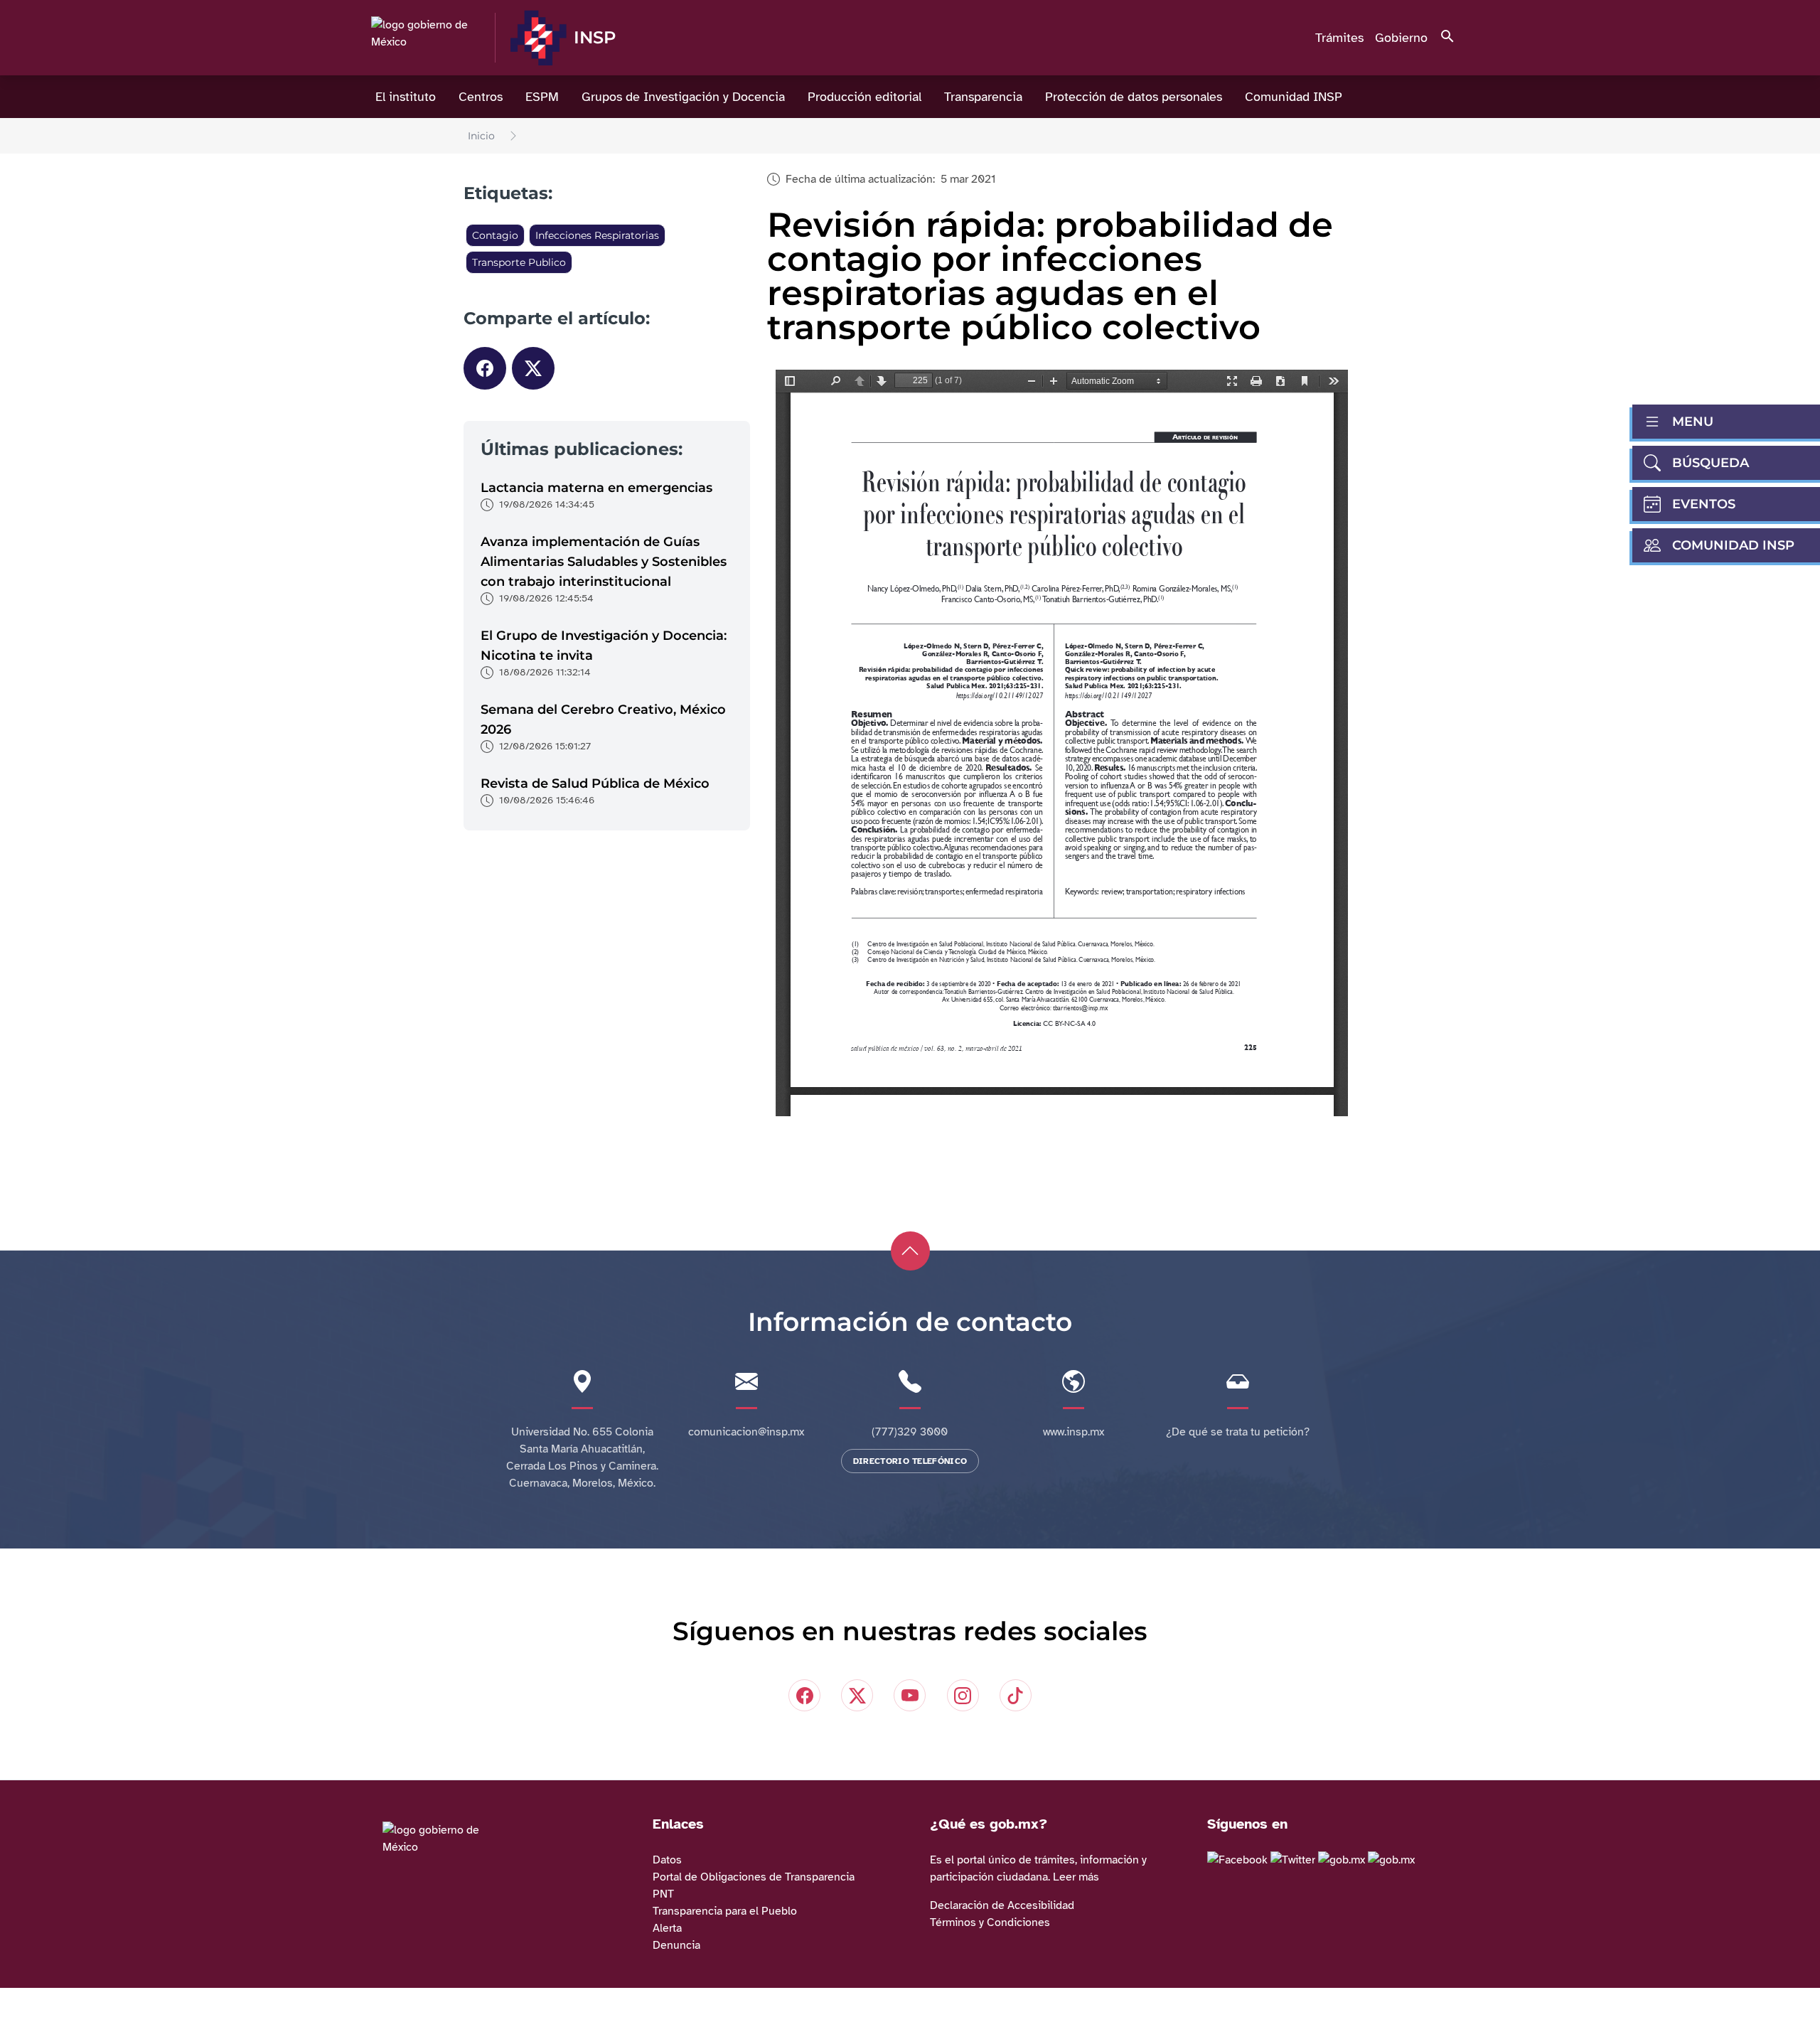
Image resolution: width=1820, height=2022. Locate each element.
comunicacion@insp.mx (746, 1432)
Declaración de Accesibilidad (1002, 1905)
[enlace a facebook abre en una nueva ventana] (1237, 1860)
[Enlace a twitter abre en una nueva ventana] (1293, 1860)
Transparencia (983, 97)
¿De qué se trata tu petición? (1238, 1432)
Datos (667, 1860)
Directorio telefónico (910, 1461)
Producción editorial (864, 97)
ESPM (542, 97)
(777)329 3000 (910, 1432)
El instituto (406, 97)
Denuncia (676, 1945)
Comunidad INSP (1294, 97)
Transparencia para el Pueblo (725, 1911)
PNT (663, 1894)
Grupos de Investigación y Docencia (683, 97)
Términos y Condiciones (990, 1922)
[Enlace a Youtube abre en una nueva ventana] (1391, 1860)
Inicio (481, 136)
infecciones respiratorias (597, 235)
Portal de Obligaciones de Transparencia (754, 1877)
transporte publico (519, 262)
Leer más (1076, 1877)
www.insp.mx (1074, 1432)
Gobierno (1401, 38)
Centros (481, 97)
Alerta (667, 1928)
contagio (495, 235)
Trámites (1339, 38)
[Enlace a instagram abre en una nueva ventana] (1342, 1860)
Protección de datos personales (1134, 97)
